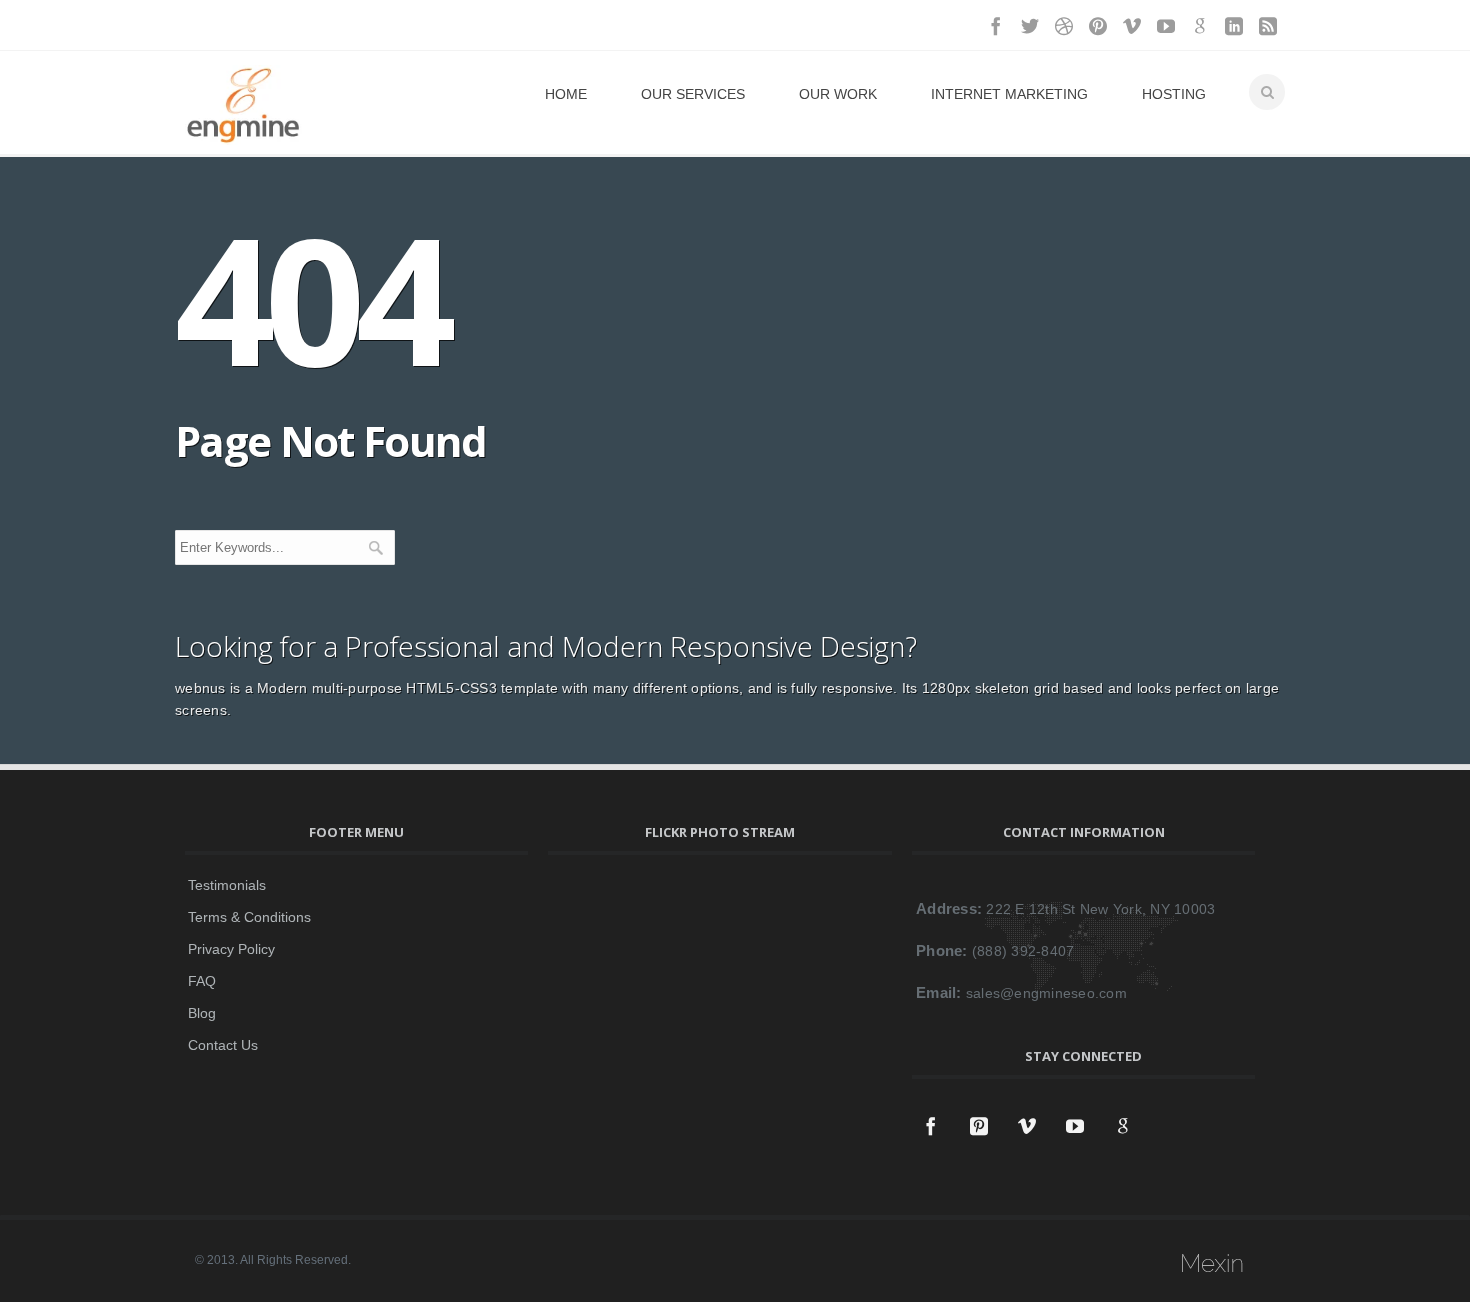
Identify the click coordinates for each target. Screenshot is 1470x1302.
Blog (202, 1013)
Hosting (1174, 94)
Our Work (838, 94)
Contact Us (223, 1045)
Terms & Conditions (249, 917)
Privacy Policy (231, 949)
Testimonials (227, 885)
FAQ (202, 981)
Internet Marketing (1009, 94)
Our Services (693, 94)
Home (566, 94)
